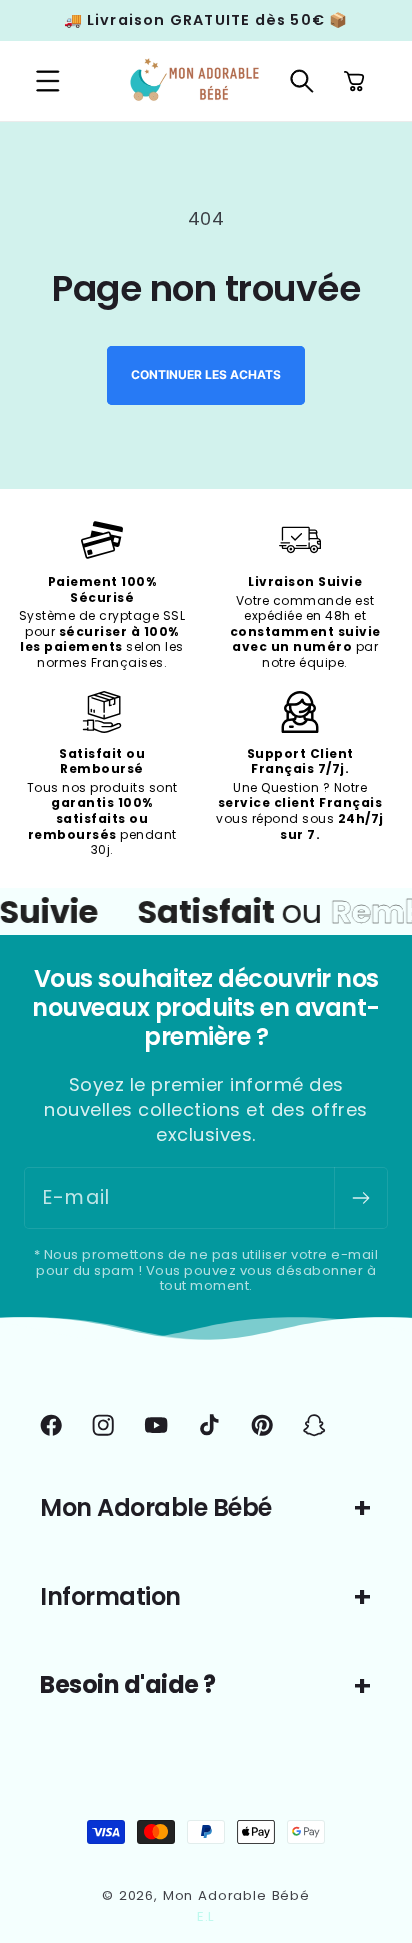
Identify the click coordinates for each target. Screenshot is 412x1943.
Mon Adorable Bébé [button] (156, 1507)
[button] (48, 81)
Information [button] (110, 1596)
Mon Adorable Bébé (236, 1895)
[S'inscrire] (360, 1198)
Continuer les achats (206, 374)
